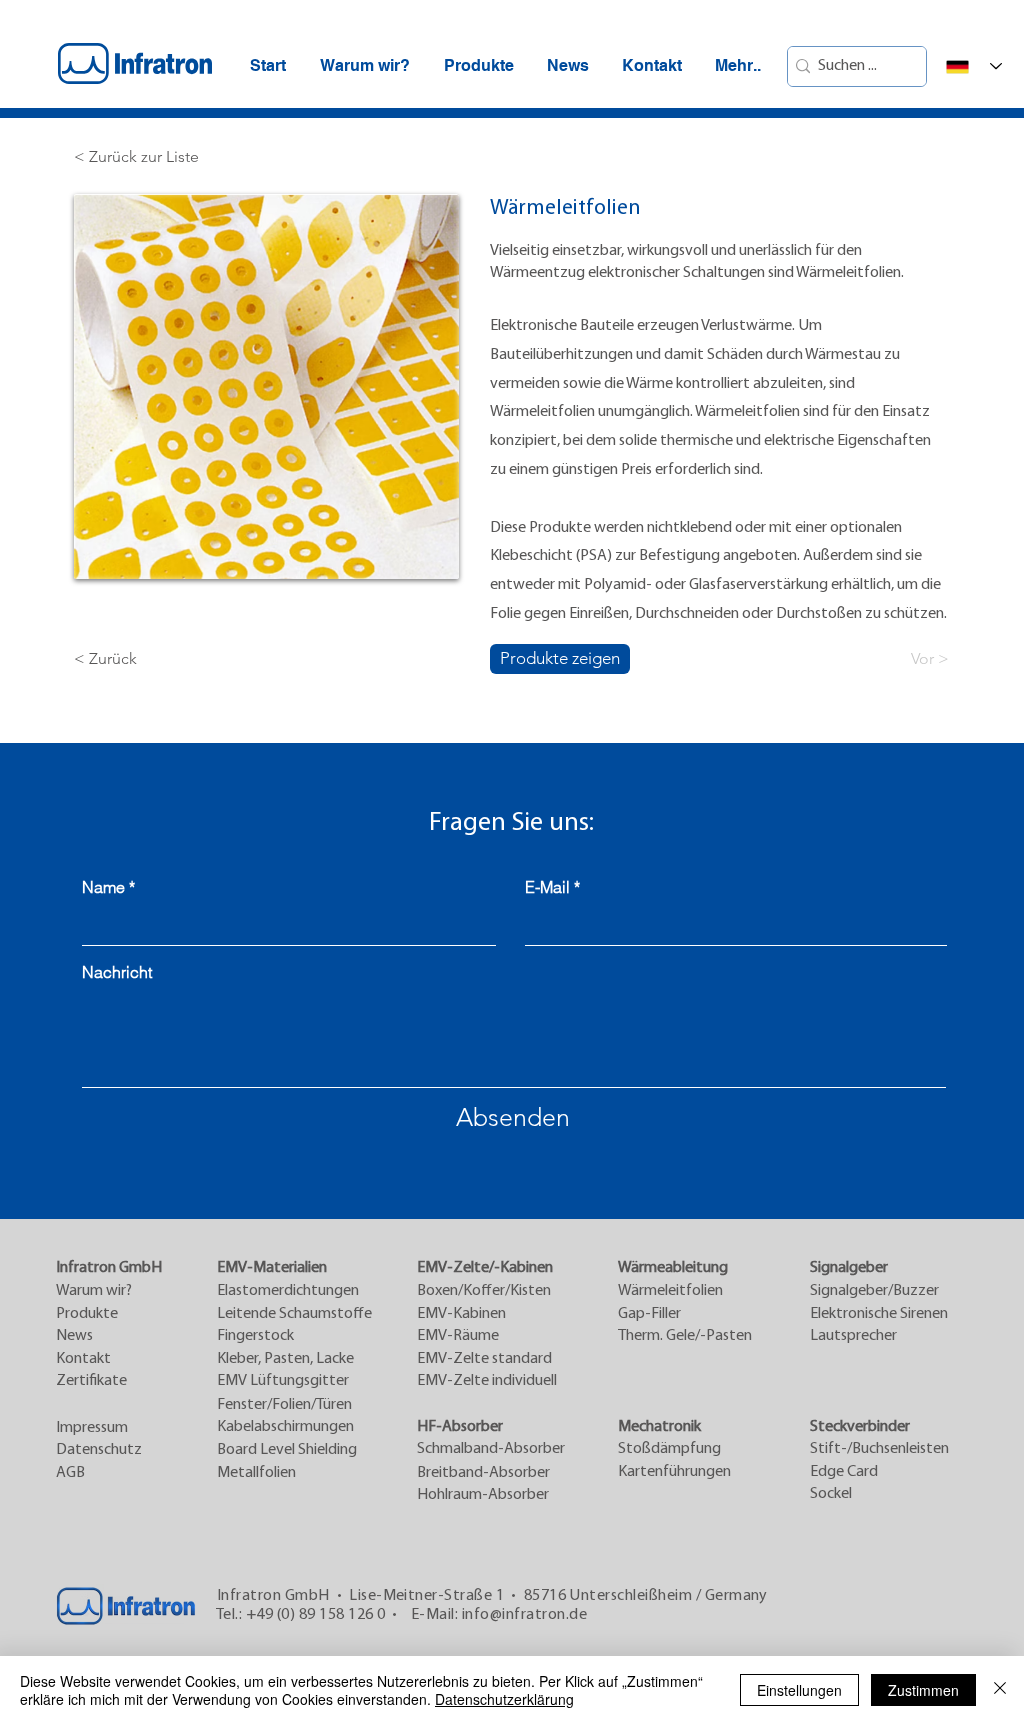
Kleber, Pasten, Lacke (285, 1359)
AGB (70, 1473)
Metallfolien (256, 1473)
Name (103, 887)
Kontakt (83, 1359)
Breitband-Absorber (483, 1473)
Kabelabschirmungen (285, 1427)
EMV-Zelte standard (484, 1359)
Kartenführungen (674, 1472)
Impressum (92, 1428)
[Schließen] (1000, 1690)
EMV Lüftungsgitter (283, 1381)
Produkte (87, 1314)
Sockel (831, 1494)
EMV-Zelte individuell (487, 1381)
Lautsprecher (853, 1336)
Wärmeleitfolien (670, 1291)
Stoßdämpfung (669, 1449)
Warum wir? (94, 1291)
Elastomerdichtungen (288, 1291)
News (74, 1336)
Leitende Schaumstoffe (294, 1314)
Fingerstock (255, 1336)
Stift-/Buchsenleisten (879, 1449)
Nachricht (117, 972)
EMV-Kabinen (461, 1314)
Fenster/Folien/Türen (284, 1405)
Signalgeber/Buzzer (874, 1291)
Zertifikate (91, 1381)
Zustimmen (923, 1690)
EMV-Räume (458, 1336)
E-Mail (547, 887)
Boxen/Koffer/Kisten (484, 1291)
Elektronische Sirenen (879, 1314)
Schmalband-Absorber (491, 1449)
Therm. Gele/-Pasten (685, 1336)
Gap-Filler (649, 1314)
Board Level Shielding (287, 1450)
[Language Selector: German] (974, 66)
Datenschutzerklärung (504, 1699)
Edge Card (844, 1472)
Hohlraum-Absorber (483, 1495)
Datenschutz (99, 1450)
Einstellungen (799, 1690)
